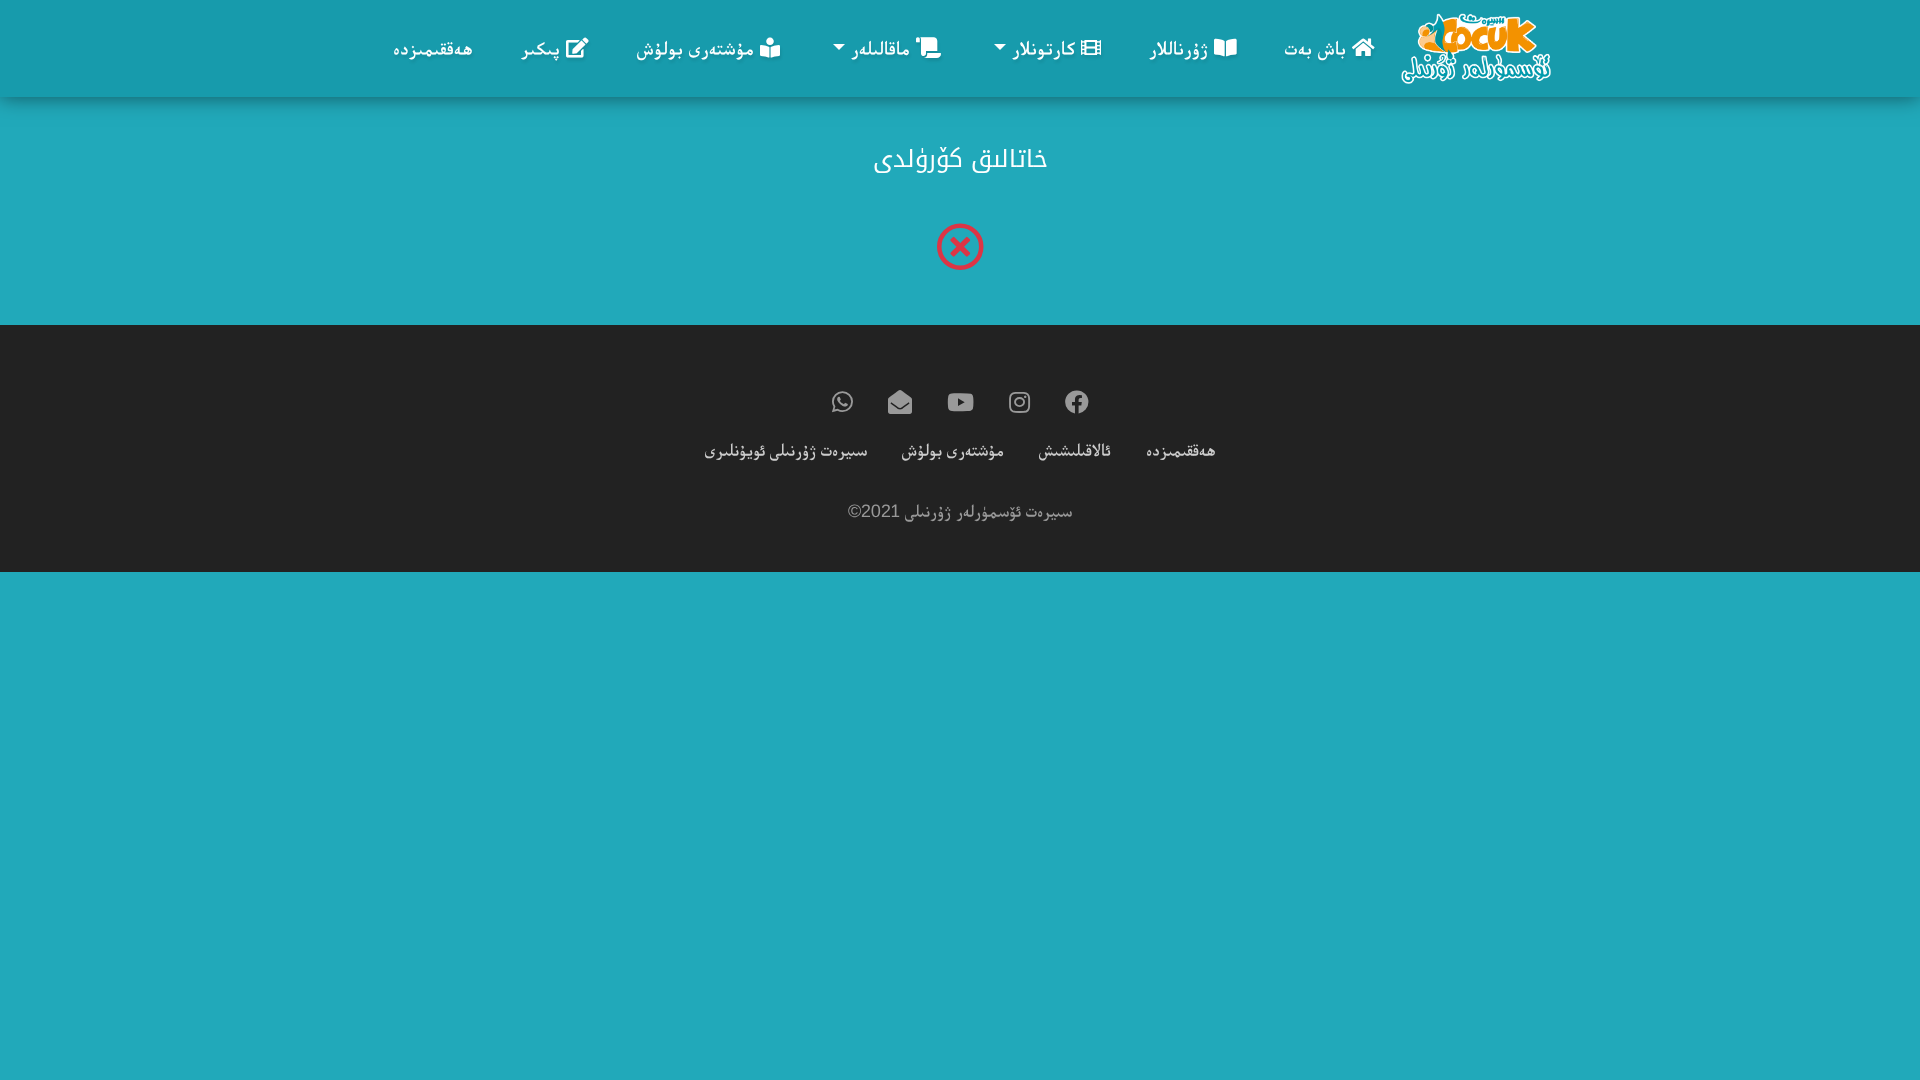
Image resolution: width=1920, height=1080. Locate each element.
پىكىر (543, 48)
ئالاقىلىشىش (1075, 450)
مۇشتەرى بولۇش (698, 48)
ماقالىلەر (880, 48)
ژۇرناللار (1181, 48)
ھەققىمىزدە (433, 48)
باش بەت (1318, 48)
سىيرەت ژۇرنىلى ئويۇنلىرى (786, 450)
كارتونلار (1043, 48)
